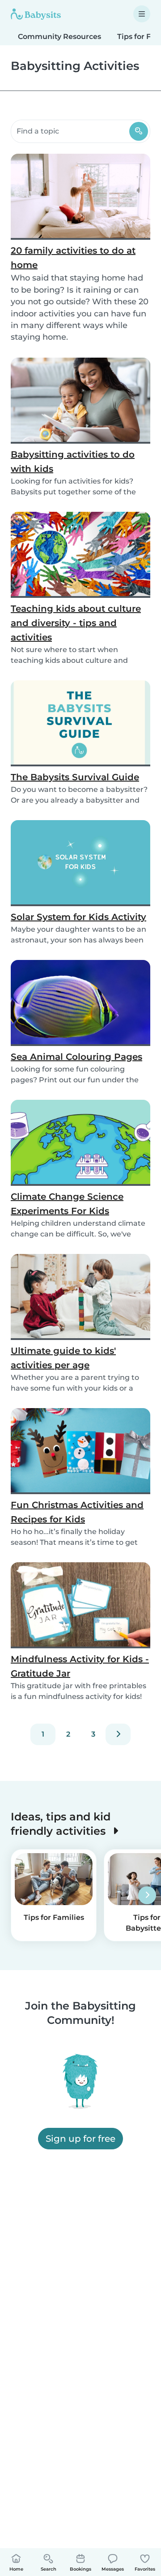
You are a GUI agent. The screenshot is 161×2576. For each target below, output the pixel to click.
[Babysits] (36, 14)
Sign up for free (80, 2139)
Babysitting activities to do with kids (73, 462)
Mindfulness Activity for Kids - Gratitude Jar (80, 1666)
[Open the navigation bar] (142, 14)
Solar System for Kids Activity (78, 917)
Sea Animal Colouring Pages (76, 1057)
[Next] (118, 1734)
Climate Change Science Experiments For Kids (67, 1204)
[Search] (139, 131)
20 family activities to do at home (73, 258)
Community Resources (59, 37)
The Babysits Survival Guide (75, 777)
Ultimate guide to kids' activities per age (63, 1358)
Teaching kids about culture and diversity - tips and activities (76, 623)
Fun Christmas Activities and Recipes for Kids (77, 1512)
